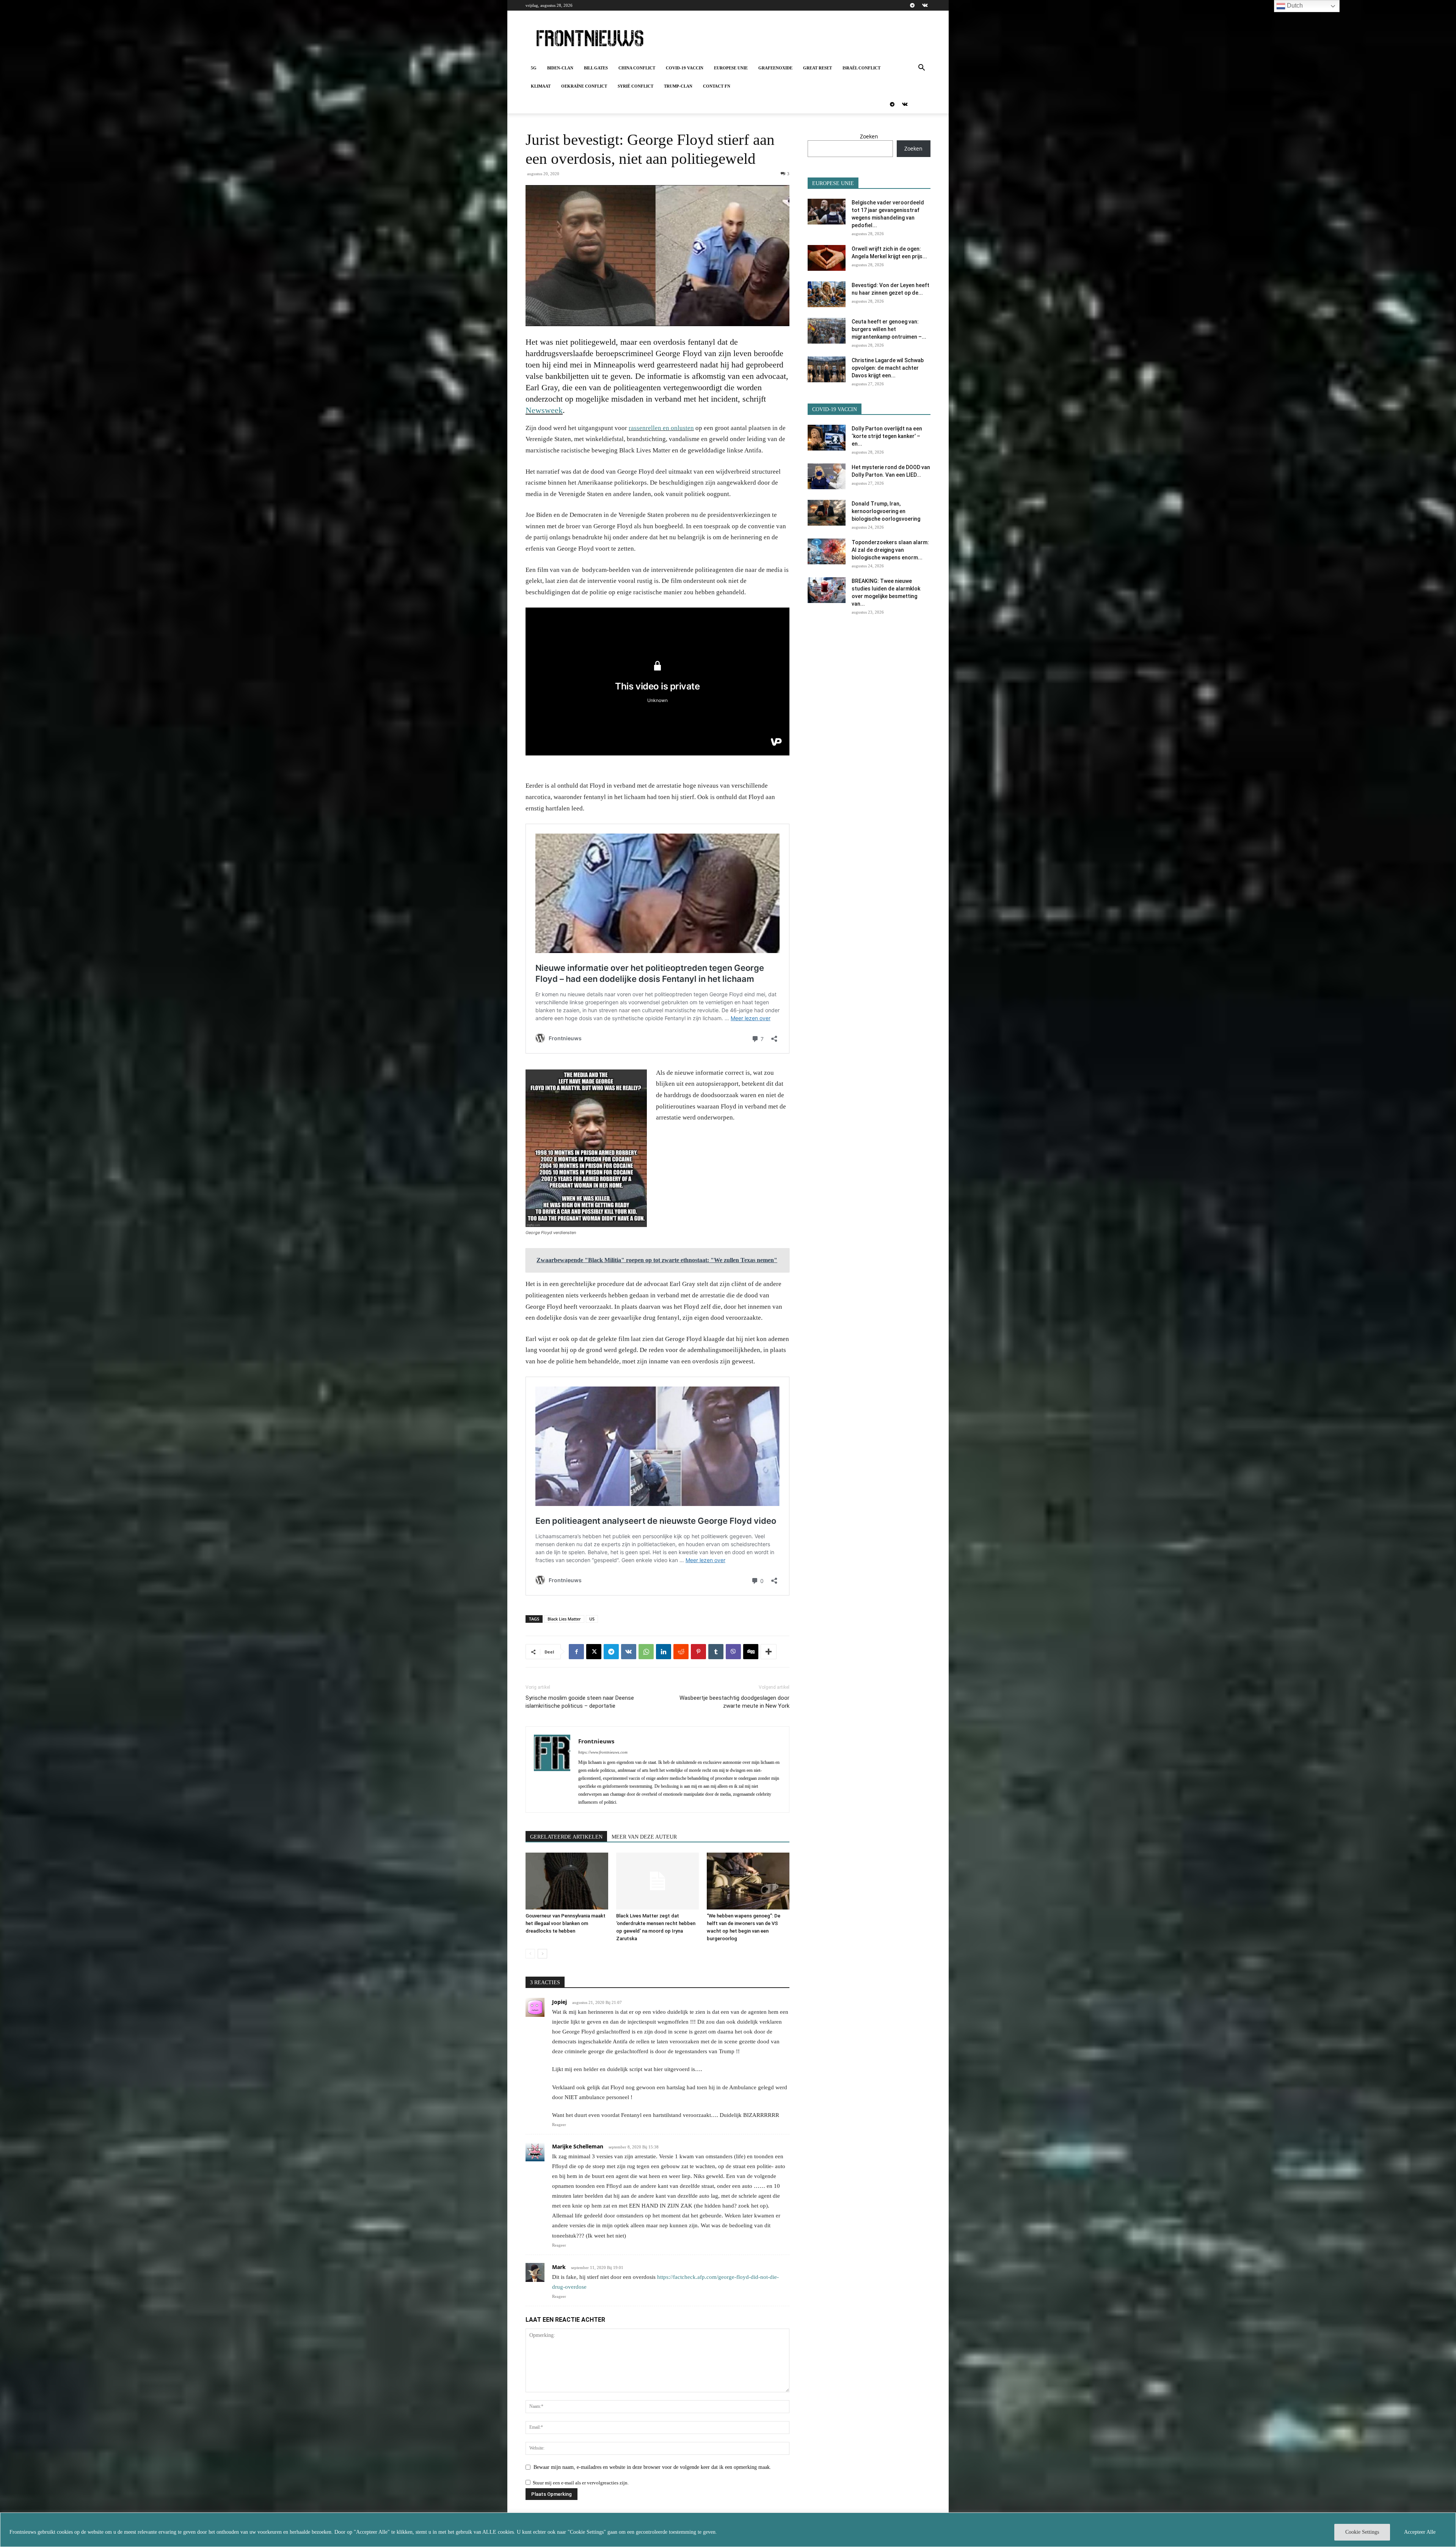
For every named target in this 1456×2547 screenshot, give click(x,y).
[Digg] (751, 1652)
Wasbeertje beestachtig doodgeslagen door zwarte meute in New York (734, 1702)
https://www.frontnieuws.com (603, 1752)
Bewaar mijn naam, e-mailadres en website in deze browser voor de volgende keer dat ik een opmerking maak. (652, 2467)
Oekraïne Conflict (584, 86)
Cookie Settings (1362, 2532)
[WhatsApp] (646, 1652)
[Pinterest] (698, 1652)
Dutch (1294, 5)
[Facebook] (576, 1652)
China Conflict (637, 68)
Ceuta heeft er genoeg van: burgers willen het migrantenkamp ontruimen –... (889, 329)
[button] (921, 68)
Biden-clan (560, 68)
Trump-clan (678, 86)
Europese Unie (731, 68)
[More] (769, 1652)
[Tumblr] (716, 1652)
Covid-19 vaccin (685, 68)
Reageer (559, 2125)
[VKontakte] (925, 5)
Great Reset (817, 68)
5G (534, 68)
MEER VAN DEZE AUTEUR (644, 1837)
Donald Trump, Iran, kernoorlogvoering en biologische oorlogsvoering (886, 511)
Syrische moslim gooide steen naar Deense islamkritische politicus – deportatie (580, 1702)
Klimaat (541, 86)
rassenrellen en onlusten (661, 428)
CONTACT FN (717, 86)
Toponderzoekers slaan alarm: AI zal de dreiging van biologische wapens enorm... (890, 550)
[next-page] (542, 1954)
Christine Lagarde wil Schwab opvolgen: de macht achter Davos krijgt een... (888, 368)
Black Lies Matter (564, 1619)
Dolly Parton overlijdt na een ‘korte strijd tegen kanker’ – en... (887, 436)
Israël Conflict (861, 68)
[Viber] (733, 1652)
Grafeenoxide (775, 68)
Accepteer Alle (1420, 2532)
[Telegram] (912, 5)
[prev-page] (530, 1954)
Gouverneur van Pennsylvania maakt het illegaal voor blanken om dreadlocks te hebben (566, 1923)
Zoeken (869, 136)
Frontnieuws (596, 1741)
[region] (728, 2530)
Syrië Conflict (635, 86)
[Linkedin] (664, 1652)
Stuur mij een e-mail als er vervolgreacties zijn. (581, 2483)
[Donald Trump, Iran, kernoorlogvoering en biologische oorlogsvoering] (827, 513)
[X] (594, 1652)
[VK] (629, 1652)
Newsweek (544, 410)
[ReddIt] (681, 1652)
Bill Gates (596, 68)
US (592, 1619)
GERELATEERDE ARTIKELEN (566, 1837)
